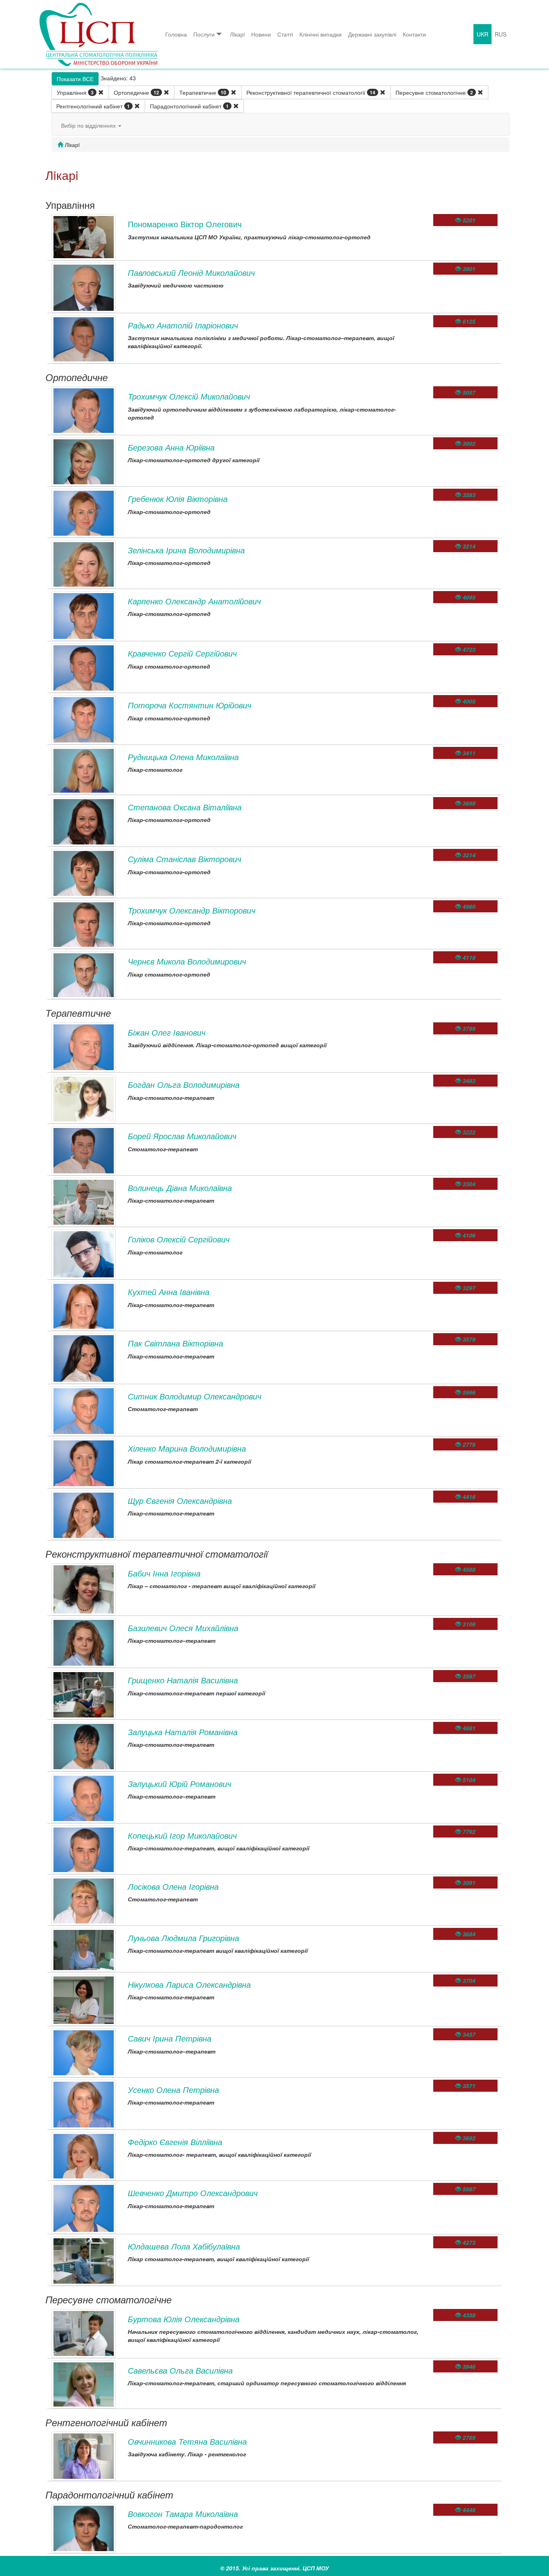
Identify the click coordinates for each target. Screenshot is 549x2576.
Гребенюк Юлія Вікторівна (178, 499)
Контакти (414, 34)
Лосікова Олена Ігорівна (173, 1886)
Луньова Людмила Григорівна (183, 1938)
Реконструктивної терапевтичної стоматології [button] (311, 92)
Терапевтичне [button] (203, 92)
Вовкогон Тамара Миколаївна (183, 2514)
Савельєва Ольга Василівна (180, 2370)
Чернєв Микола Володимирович (187, 961)
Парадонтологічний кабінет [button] (189, 106)
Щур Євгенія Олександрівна (180, 1500)
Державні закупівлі (372, 34)
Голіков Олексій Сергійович (179, 1239)
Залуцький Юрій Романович (179, 1784)
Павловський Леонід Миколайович (191, 272)
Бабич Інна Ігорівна (164, 1573)
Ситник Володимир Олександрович (195, 1396)
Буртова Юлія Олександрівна (184, 2319)
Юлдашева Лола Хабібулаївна (184, 2246)
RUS (501, 34)
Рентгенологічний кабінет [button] (93, 106)
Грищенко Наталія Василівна (183, 1680)
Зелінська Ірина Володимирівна (186, 550)
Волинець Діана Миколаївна (180, 1188)
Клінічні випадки (321, 34)
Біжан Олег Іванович (167, 1032)
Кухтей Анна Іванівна (169, 1292)
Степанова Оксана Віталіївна (185, 807)
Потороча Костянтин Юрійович (189, 705)
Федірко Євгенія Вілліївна (175, 2142)
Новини (261, 34)
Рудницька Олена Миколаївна (183, 757)
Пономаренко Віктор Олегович (185, 224)
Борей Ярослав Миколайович (182, 1136)
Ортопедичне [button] (136, 92)
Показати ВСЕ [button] (75, 79)
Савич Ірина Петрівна (170, 2038)
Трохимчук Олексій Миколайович (189, 396)
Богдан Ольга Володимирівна (184, 1084)
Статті (285, 34)
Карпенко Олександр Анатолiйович (194, 601)
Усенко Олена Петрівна (173, 2090)
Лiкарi (237, 34)
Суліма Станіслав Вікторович (184, 859)
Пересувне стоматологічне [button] (434, 92)
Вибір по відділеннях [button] (89, 125)
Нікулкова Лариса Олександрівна (189, 1984)
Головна (176, 34)
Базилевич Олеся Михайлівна (183, 1628)
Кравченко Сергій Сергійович (182, 653)
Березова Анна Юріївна (171, 447)
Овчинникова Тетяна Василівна (187, 2441)
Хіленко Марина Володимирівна (187, 1448)
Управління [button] (75, 92)
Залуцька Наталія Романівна (183, 1732)
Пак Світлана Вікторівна (175, 1343)
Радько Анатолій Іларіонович (183, 325)
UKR (482, 34)
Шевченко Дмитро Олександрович (193, 2193)
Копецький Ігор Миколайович (182, 1835)
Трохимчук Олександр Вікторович (192, 910)
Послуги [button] (204, 34)
